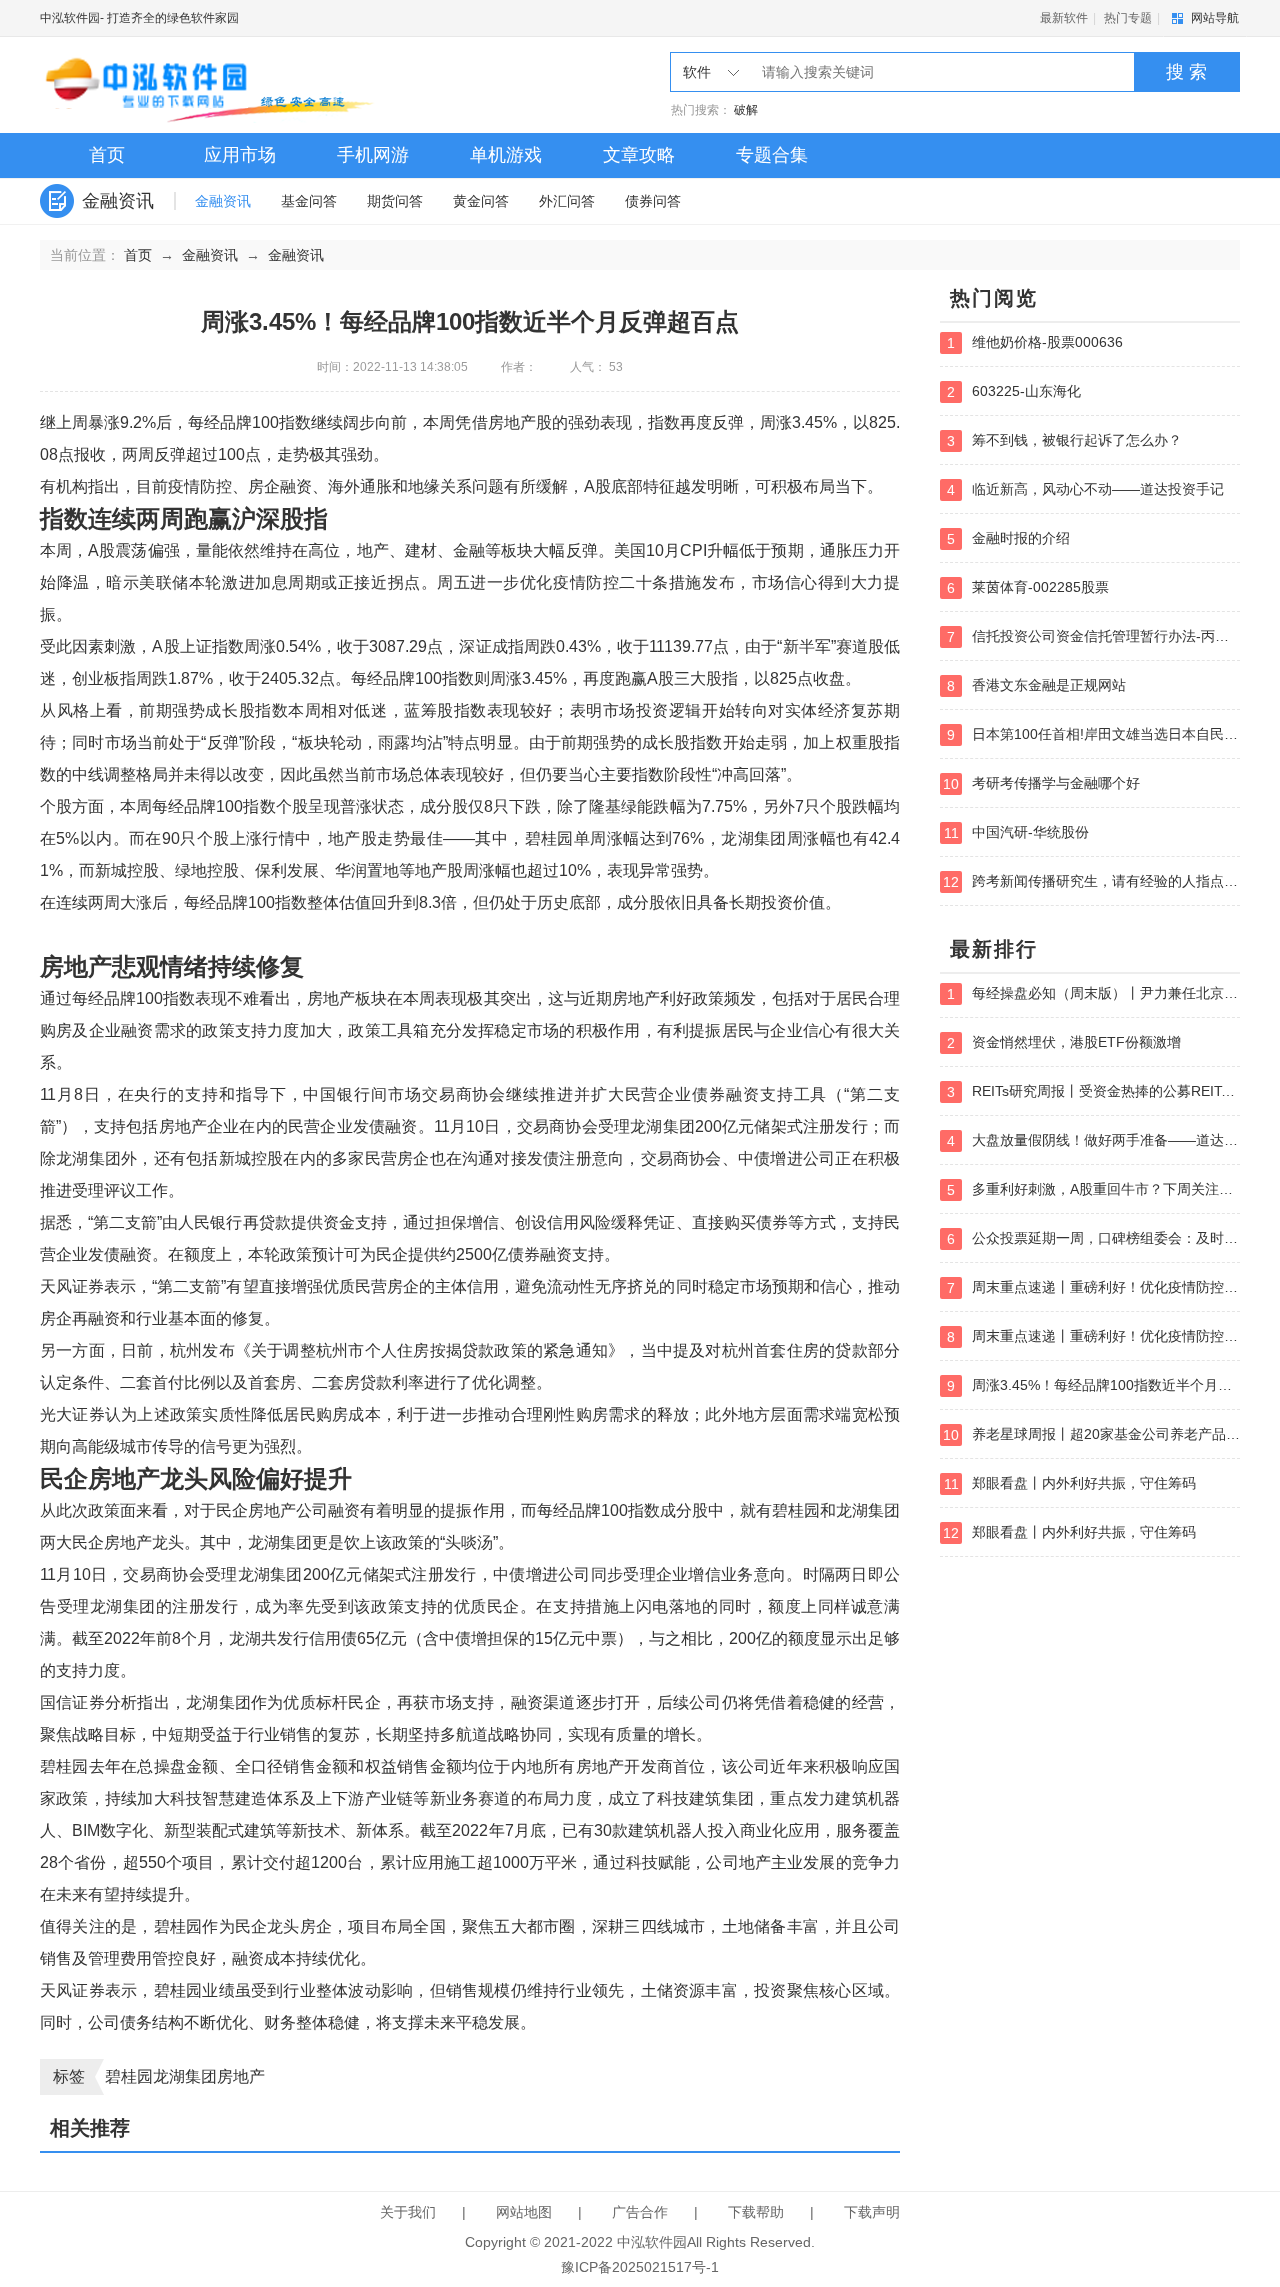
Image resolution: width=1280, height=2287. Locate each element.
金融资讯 (223, 201)
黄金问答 (481, 201)
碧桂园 (129, 2076)
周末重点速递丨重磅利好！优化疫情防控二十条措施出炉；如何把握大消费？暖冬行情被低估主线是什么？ (1093, 1287)
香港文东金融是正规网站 (1036, 685)
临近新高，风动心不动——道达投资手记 (1085, 489)
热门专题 (1128, 18)
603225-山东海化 (1014, 391)
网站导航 (1215, 18)
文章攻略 (639, 155)
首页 (107, 155)
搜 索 (1186, 72)
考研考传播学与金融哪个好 (1041, 783)
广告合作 (640, 2212)
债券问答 (653, 201)
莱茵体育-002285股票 (1028, 587)
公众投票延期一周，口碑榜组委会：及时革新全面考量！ (1093, 1238)
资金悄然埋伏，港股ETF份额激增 (1064, 1042)
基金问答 (309, 201)
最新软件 (1064, 18)
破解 (746, 110)
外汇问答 (567, 201)
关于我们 (408, 2212)
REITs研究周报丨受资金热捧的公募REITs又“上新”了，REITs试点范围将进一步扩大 (1093, 1091)
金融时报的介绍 (1008, 538)
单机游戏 (506, 155)
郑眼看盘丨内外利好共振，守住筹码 (1070, 1483)
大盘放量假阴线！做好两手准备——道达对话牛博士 (1093, 1140)
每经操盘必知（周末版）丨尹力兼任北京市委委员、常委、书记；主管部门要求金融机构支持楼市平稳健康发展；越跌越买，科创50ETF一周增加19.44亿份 (1093, 993)
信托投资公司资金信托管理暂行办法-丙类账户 (1093, 636)
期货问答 (395, 201)
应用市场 (240, 155)
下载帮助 (756, 2212)
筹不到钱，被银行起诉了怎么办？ (1064, 440)
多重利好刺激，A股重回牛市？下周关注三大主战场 (1093, 1189)
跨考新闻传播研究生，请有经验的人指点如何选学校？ (1091, 881)
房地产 (241, 2076)
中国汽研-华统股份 (1017, 832)
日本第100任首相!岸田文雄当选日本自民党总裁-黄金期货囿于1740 (1093, 734)
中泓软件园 (70, 18)
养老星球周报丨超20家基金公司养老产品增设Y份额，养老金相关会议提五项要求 (1091, 1434)
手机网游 (373, 155)
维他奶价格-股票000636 (1035, 342)
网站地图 (524, 2212)
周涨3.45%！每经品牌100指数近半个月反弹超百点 (1093, 1385)
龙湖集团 (185, 2076)
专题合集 (772, 155)
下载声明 (872, 2212)
